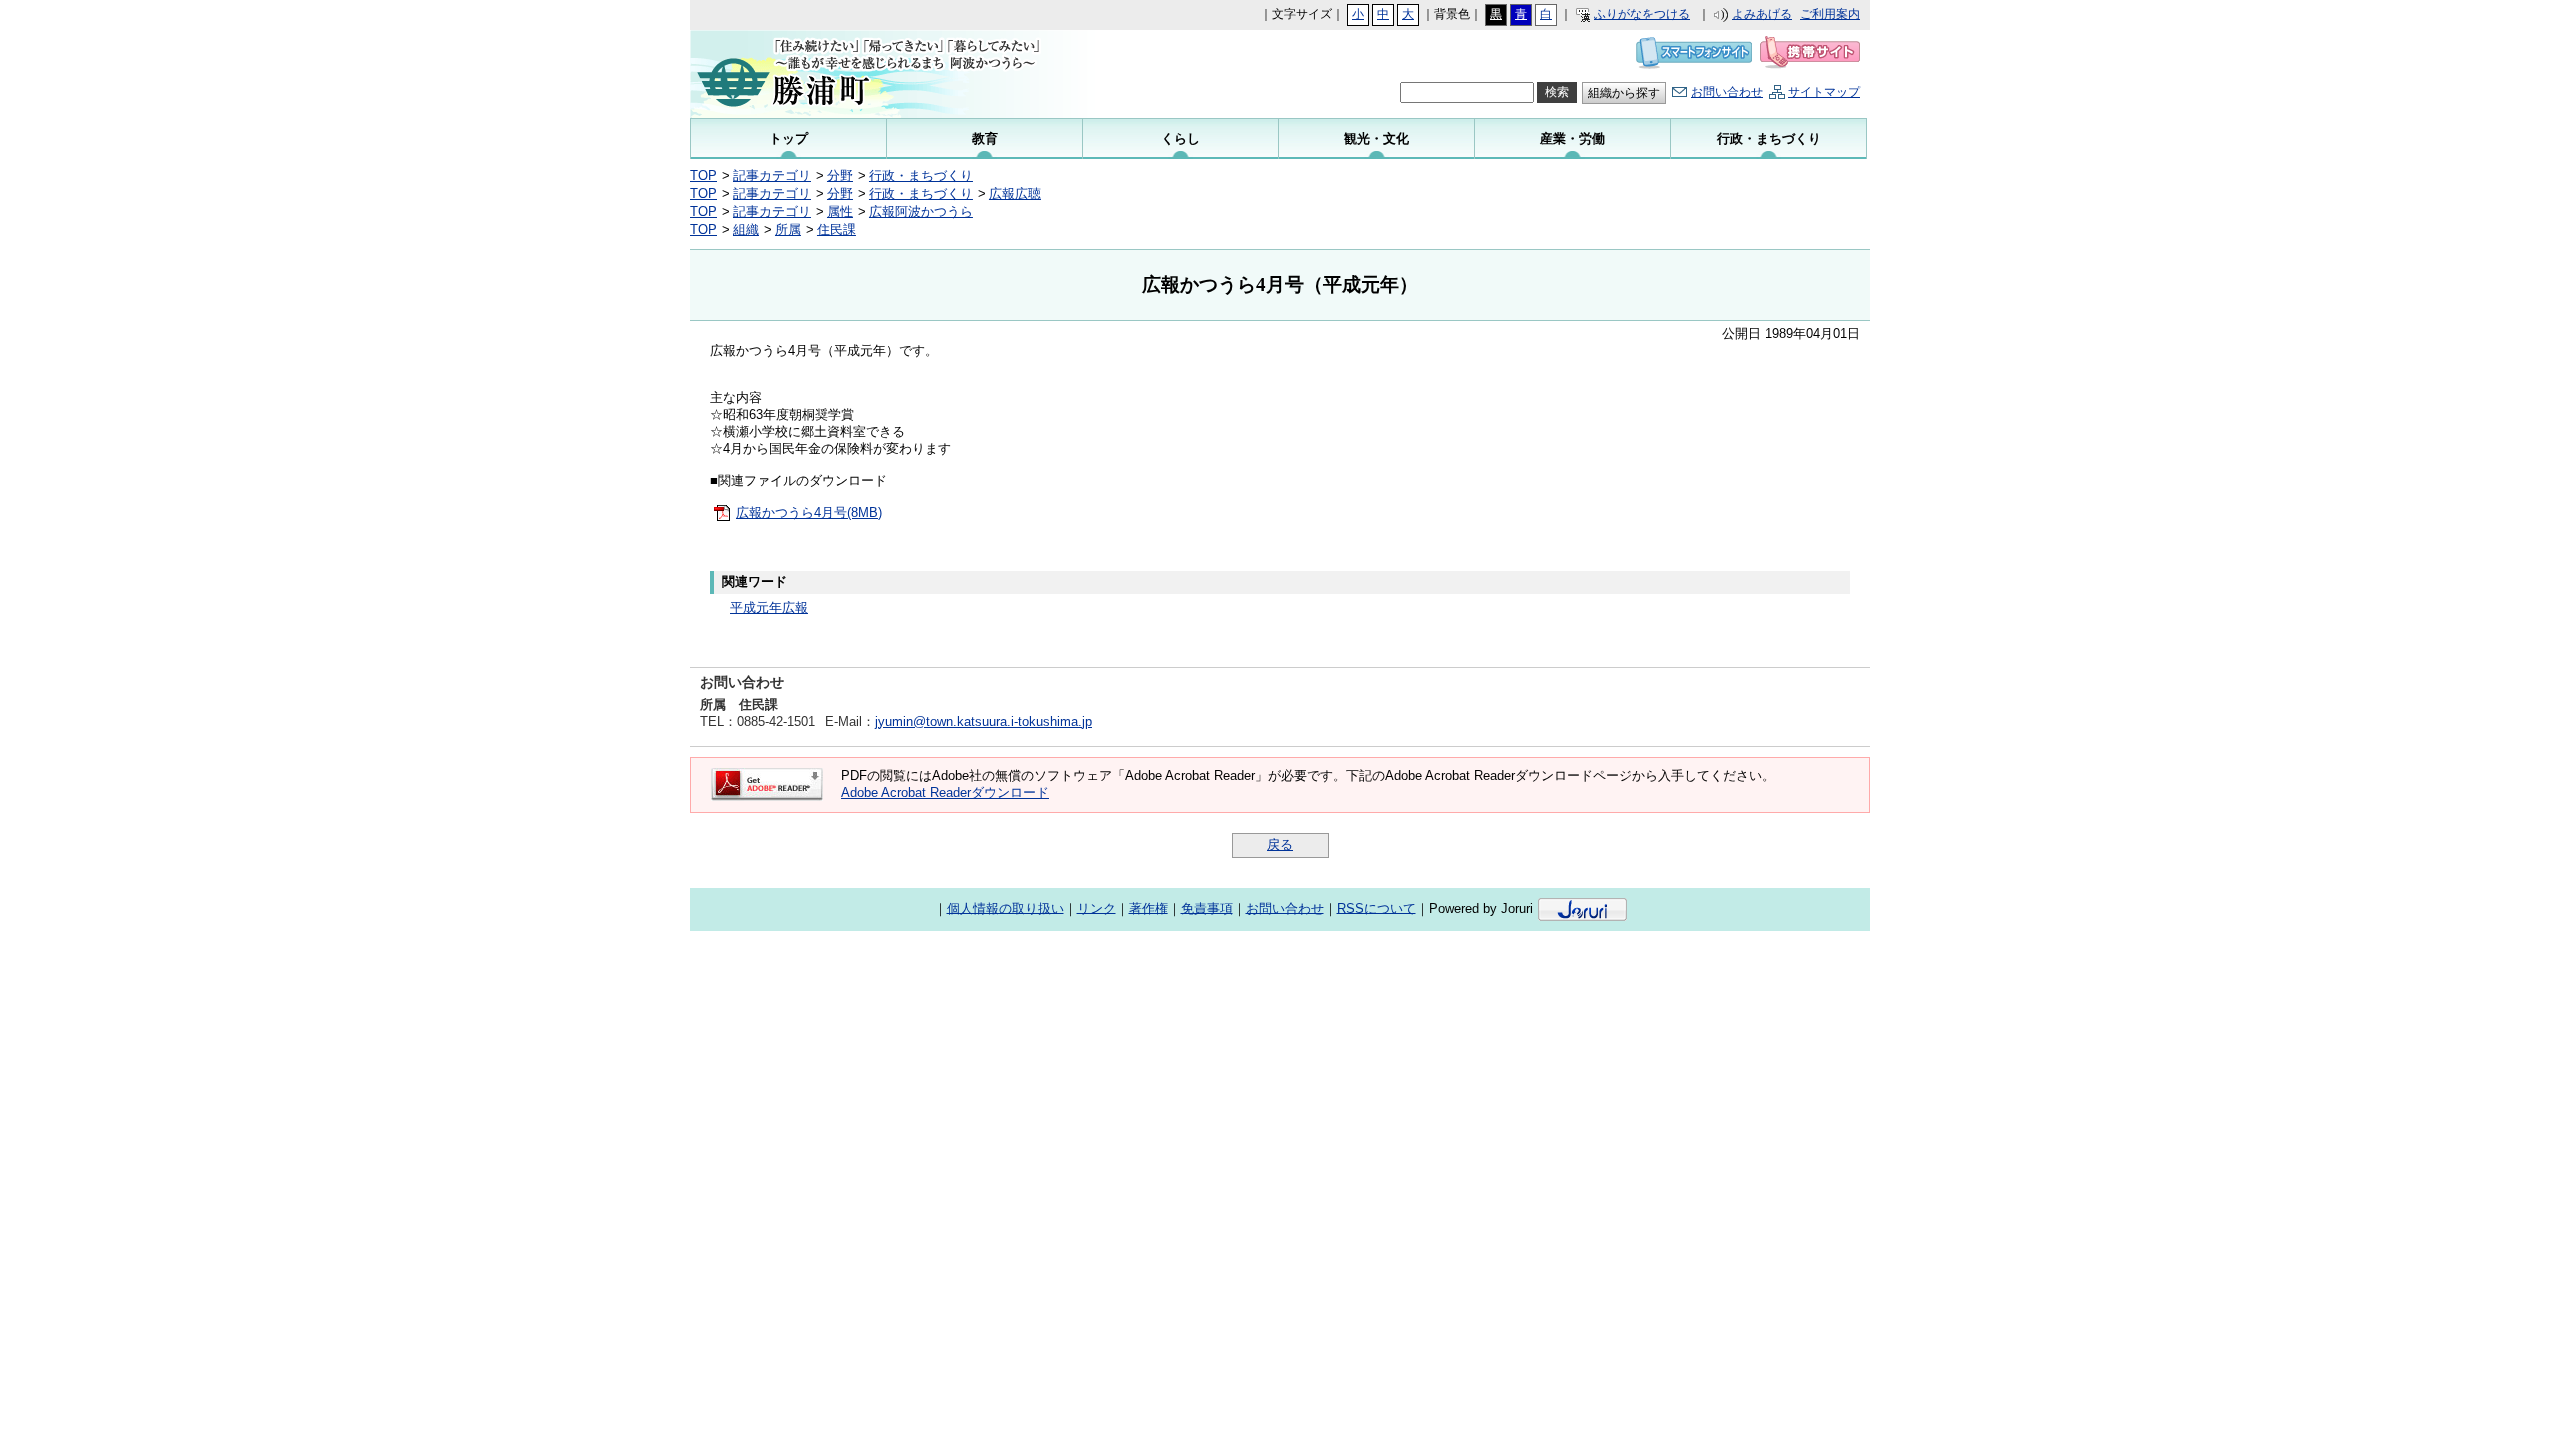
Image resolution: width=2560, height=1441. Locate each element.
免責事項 (1207, 907)
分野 (840, 175)
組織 (746, 229)
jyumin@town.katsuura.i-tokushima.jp (983, 721)
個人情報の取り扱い (1005, 907)
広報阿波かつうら (921, 211)
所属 (788, 229)
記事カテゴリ (772, 175)
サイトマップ (1824, 92)
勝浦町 (890, 74)
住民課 (836, 229)
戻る (1280, 844)
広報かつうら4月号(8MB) (809, 512)
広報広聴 (1015, 193)
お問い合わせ (1727, 92)
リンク (1096, 907)
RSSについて (1376, 907)
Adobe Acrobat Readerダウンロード (945, 792)
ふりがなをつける (1642, 14)
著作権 (1148, 907)
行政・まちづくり (921, 175)
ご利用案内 (1830, 14)
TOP (703, 175)
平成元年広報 (769, 607)
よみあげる (1762, 14)
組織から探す (1624, 93)
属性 (840, 211)
